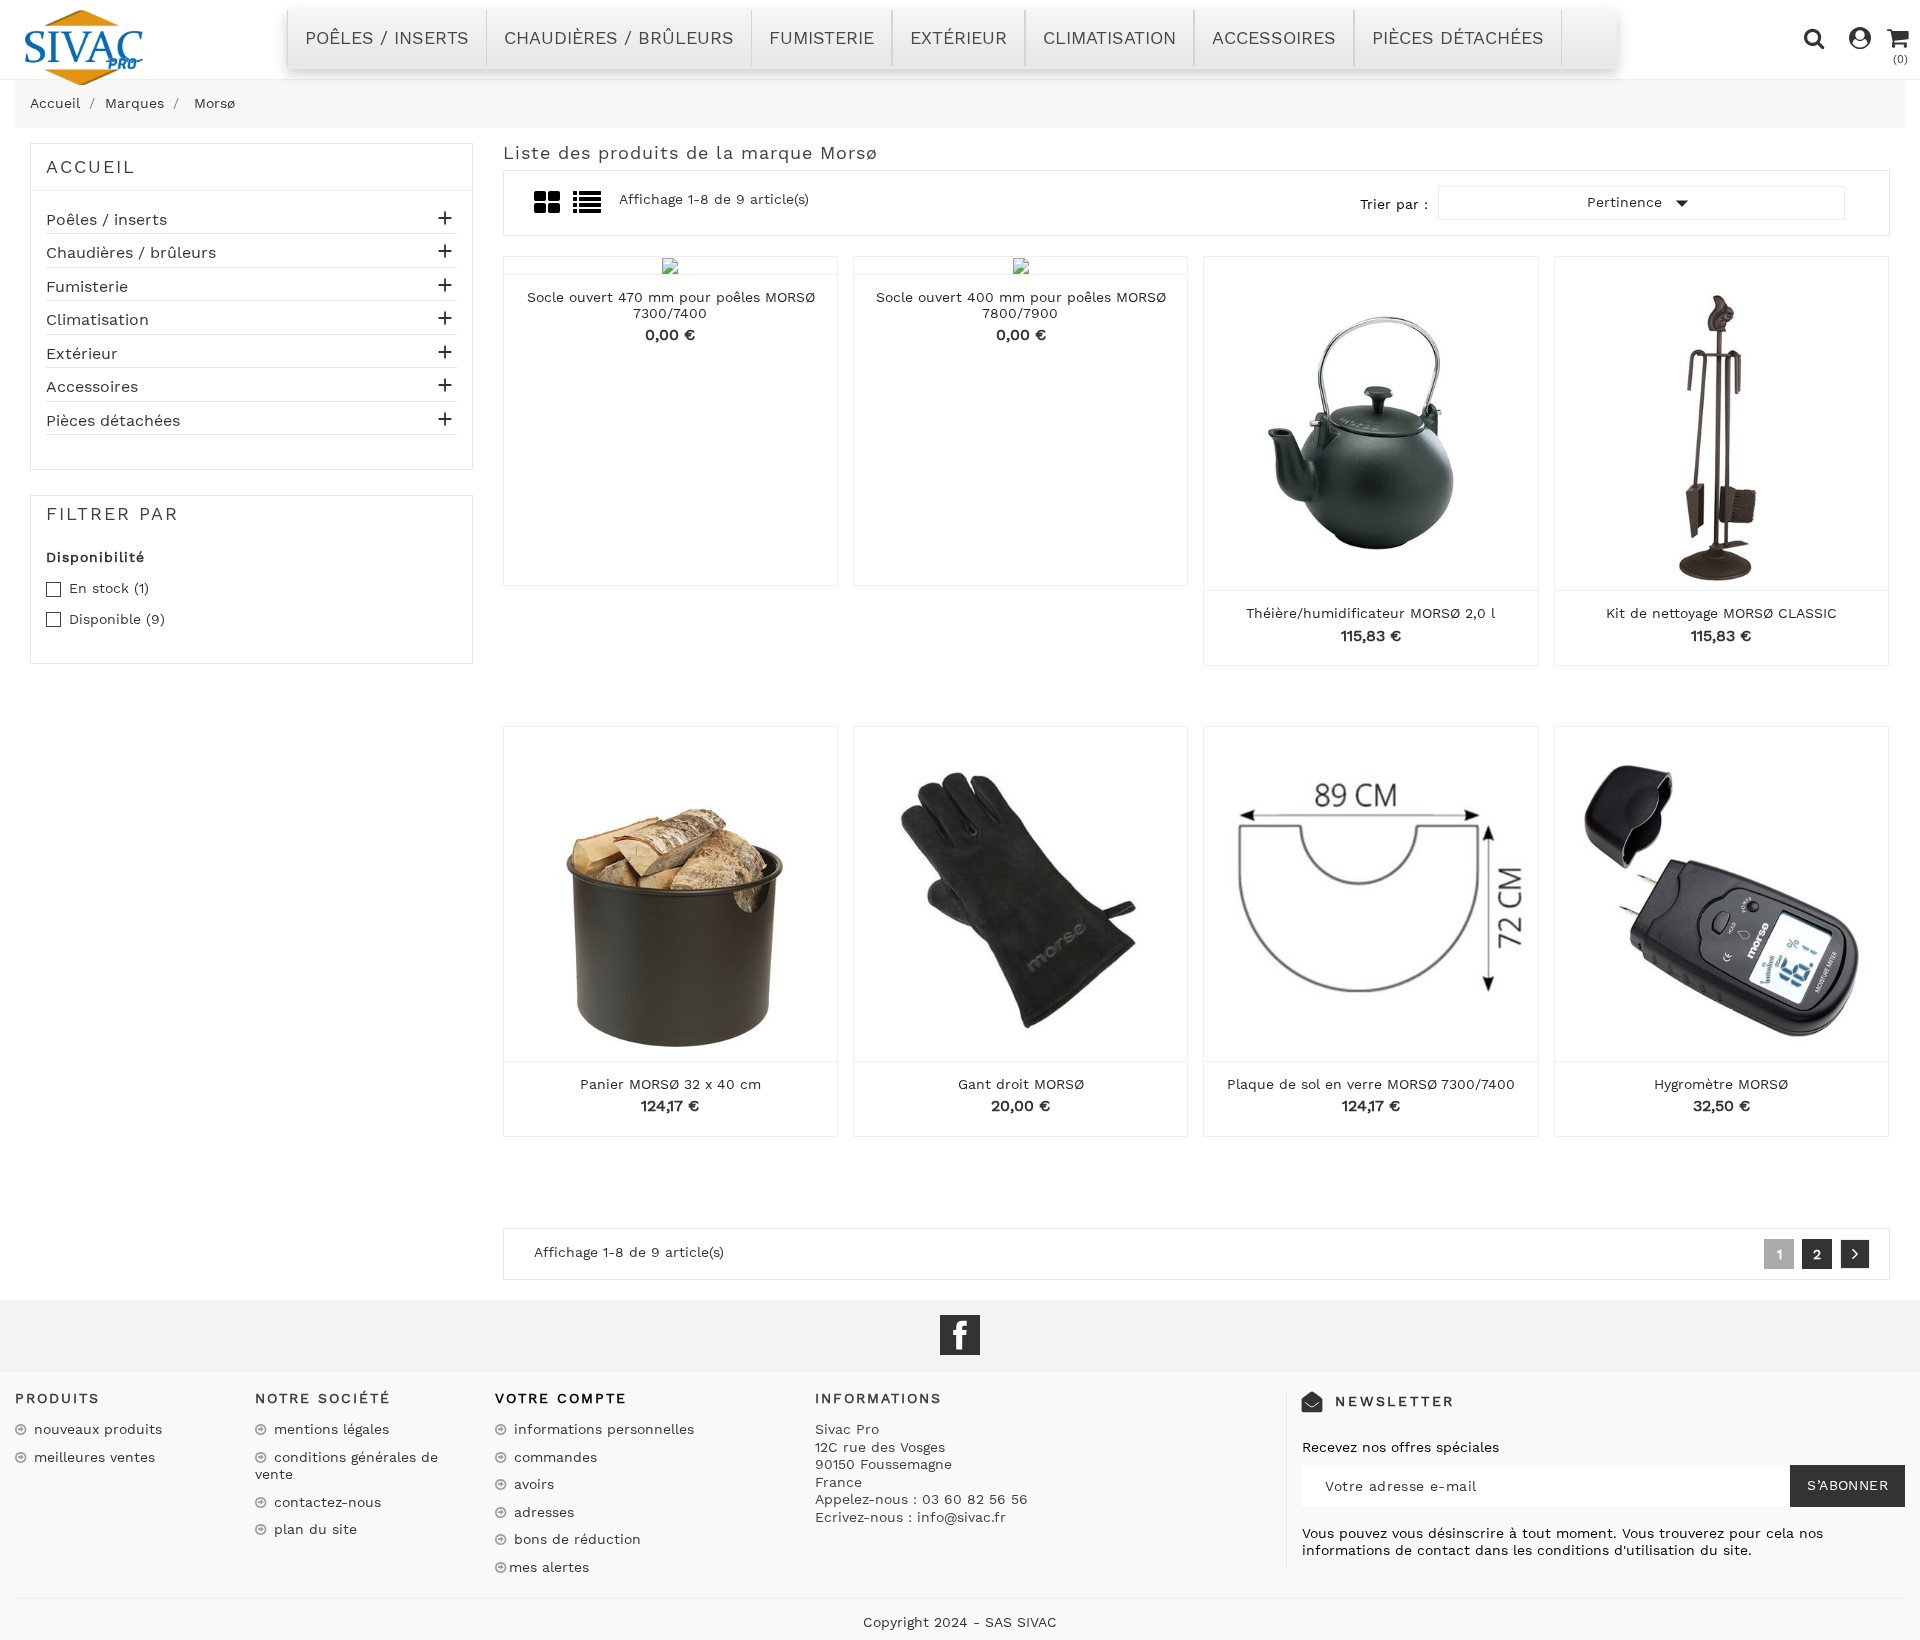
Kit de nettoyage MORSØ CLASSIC (1721, 613)
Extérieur (82, 354)
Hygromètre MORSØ (1721, 1084)
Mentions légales (329, 1429)
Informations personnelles (601, 1429)
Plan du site (313, 1529)
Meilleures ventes (92, 1457)
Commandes (553, 1457)
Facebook (960, 1335)
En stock (109, 588)
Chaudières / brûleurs (131, 253)
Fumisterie (87, 287)
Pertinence (1642, 203)
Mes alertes (549, 1567)
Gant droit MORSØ (1021, 1084)
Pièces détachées (113, 421)
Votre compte (561, 1398)
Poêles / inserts (106, 220)
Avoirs (531, 1484)
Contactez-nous (325, 1502)
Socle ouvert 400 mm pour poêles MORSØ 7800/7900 (1021, 304)
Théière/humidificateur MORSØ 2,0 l (1370, 613)
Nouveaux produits (95, 1429)
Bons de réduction (575, 1539)
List (588, 208)
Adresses (541, 1512)
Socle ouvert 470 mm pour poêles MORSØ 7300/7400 (671, 304)
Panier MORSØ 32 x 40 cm (670, 1084)
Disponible (117, 619)
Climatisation (97, 320)
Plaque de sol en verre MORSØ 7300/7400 (1371, 1084)
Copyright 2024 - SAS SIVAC (960, 1622)
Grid (548, 203)
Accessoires (92, 387)
